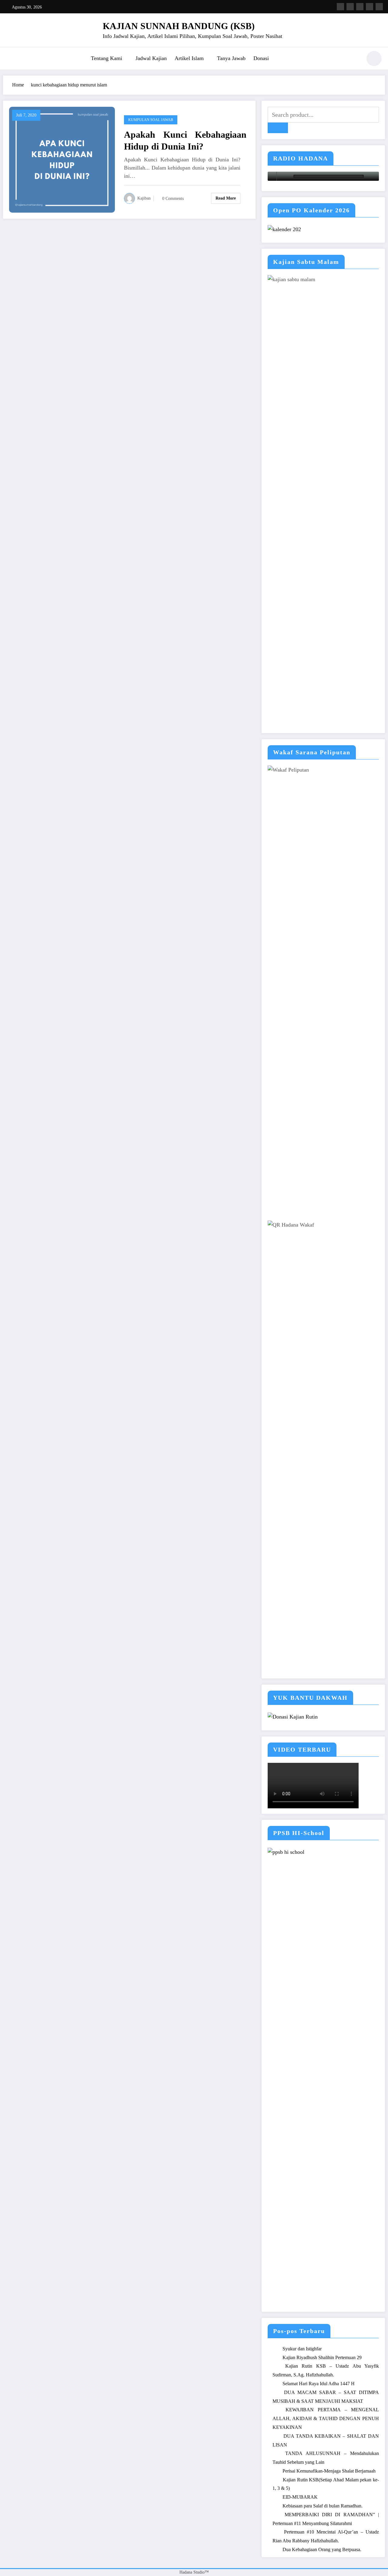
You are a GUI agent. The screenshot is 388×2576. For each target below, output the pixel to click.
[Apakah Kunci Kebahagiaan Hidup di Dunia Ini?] (62, 159)
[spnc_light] (374, 59)
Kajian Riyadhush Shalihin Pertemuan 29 (322, 2357)
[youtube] (379, 7)
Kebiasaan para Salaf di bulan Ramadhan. (323, 2506)
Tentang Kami (107, 58)
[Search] (354, 59)
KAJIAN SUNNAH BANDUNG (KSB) (179, 26)
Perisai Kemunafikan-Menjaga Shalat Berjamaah (329, 2471)
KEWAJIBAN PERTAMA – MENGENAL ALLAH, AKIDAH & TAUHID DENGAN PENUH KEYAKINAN (326, 2418)
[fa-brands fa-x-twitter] (350, 7)
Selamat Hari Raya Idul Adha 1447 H (319, 2384)
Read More (226, 198)
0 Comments (173, 199)
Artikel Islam (189, 58)
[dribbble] (360, 7)
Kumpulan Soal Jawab (151, 120)
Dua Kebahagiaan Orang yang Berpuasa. (322, 2549)
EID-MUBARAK (300, 2497)
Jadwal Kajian (151, 58)
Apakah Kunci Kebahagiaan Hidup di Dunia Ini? (185, 140)
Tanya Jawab (231, 58)
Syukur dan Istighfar (302, 2349)
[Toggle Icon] (11, 59)
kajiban (144, 198)
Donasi (261, 58)
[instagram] (370, 7)
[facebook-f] (340, 7)
